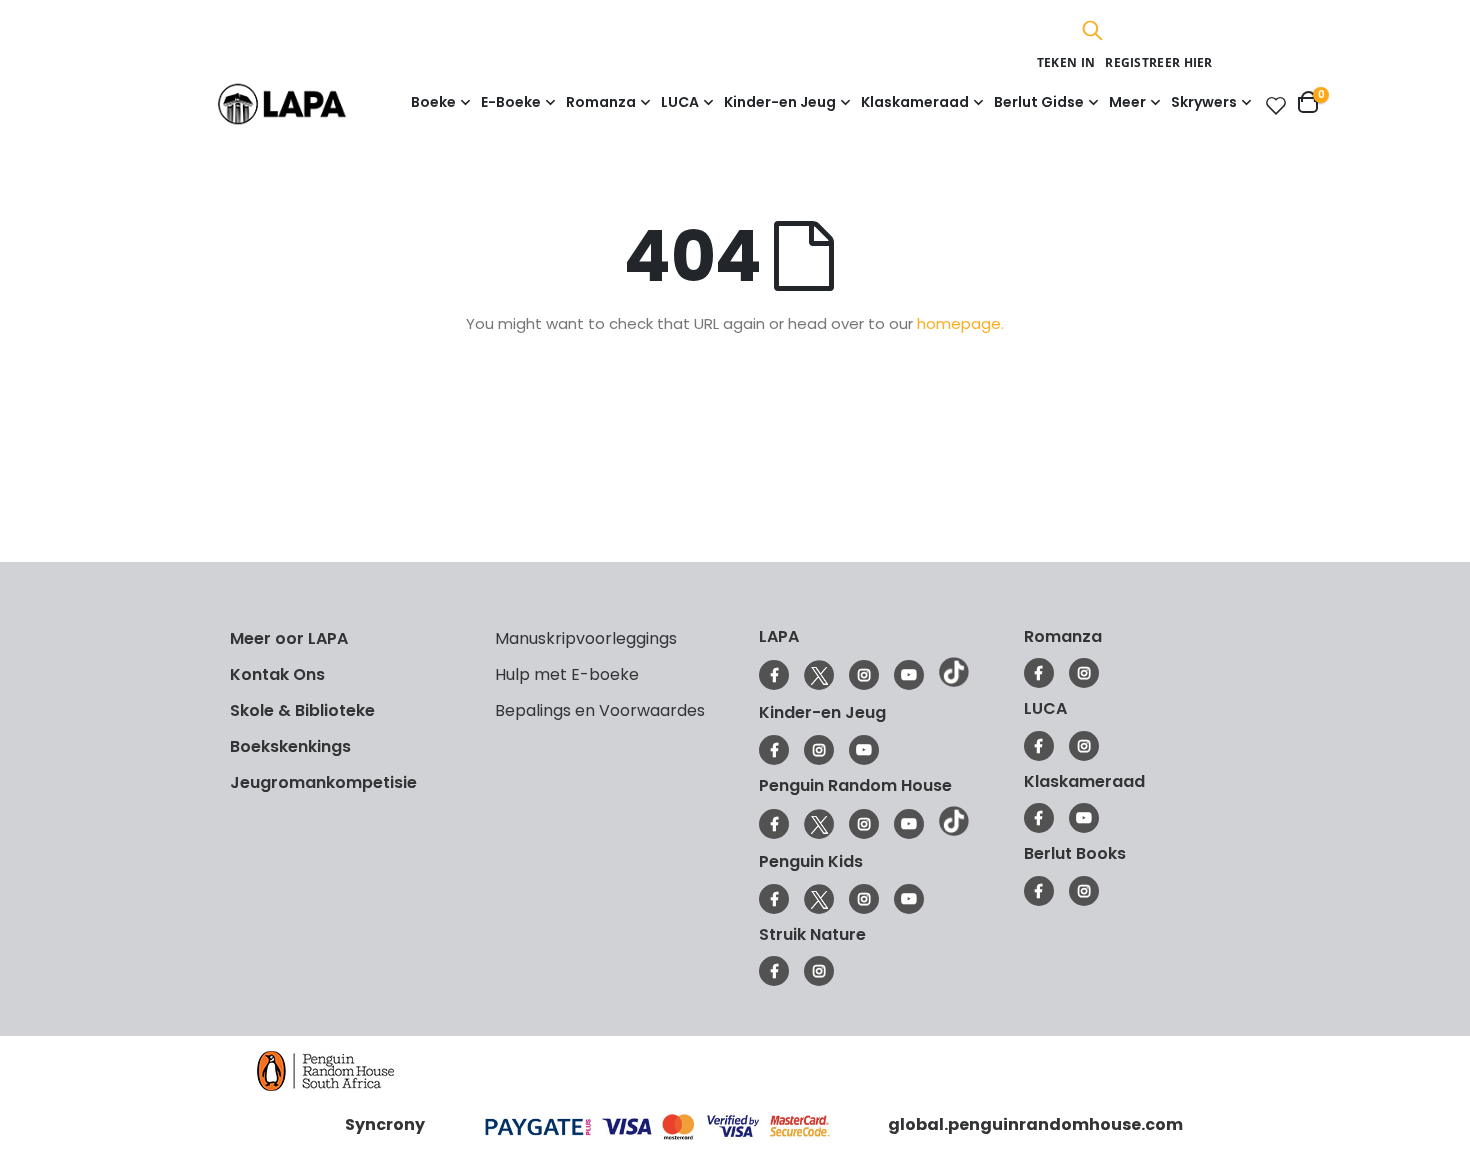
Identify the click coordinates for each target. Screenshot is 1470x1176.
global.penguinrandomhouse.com (1035, 1124)
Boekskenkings (290, 746)
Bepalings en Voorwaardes (600, 710)
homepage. (960, 323)
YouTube (909, 675)
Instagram (864, 675)
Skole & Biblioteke (302, 710)
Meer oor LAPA (289, 638)
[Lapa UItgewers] (312, 103)
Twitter (819, 675)
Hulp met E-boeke (567, 674)
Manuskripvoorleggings (586, 638)
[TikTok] (954, 682)
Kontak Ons (277, 674)
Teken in (1066, 62)
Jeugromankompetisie (323, 782)
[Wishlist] (1272, 105)
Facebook (774, 675)
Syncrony (385, 1124)
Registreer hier (1159, 62)
